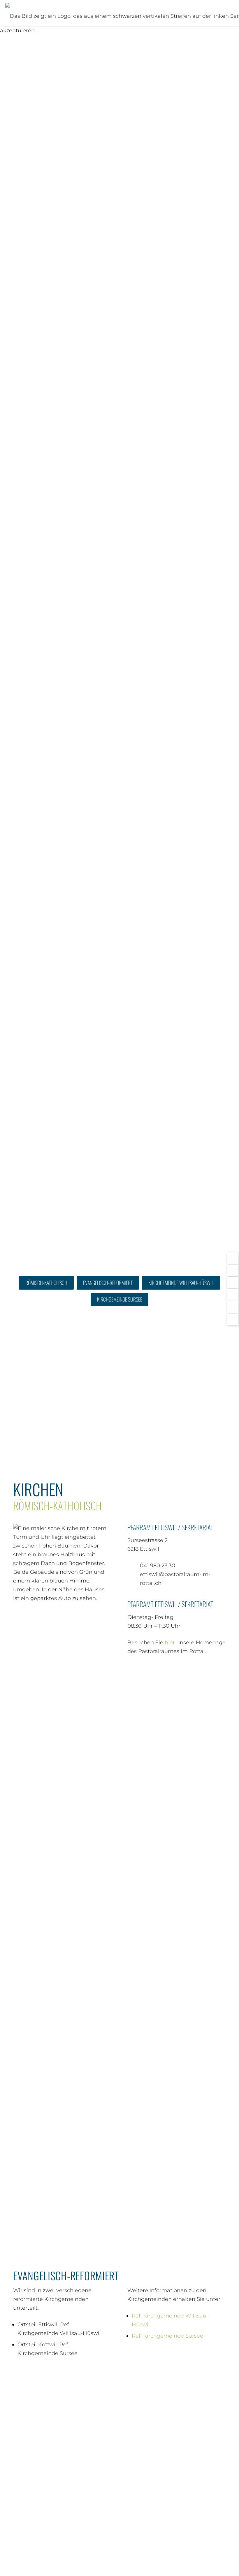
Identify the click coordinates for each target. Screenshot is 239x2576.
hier (170, 1643)
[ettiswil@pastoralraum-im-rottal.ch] (134, 1579)
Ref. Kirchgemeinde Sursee (167, 2336)
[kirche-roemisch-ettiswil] (62, 1742)
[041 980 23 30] (134, 1566)
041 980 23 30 (158, 1566)
